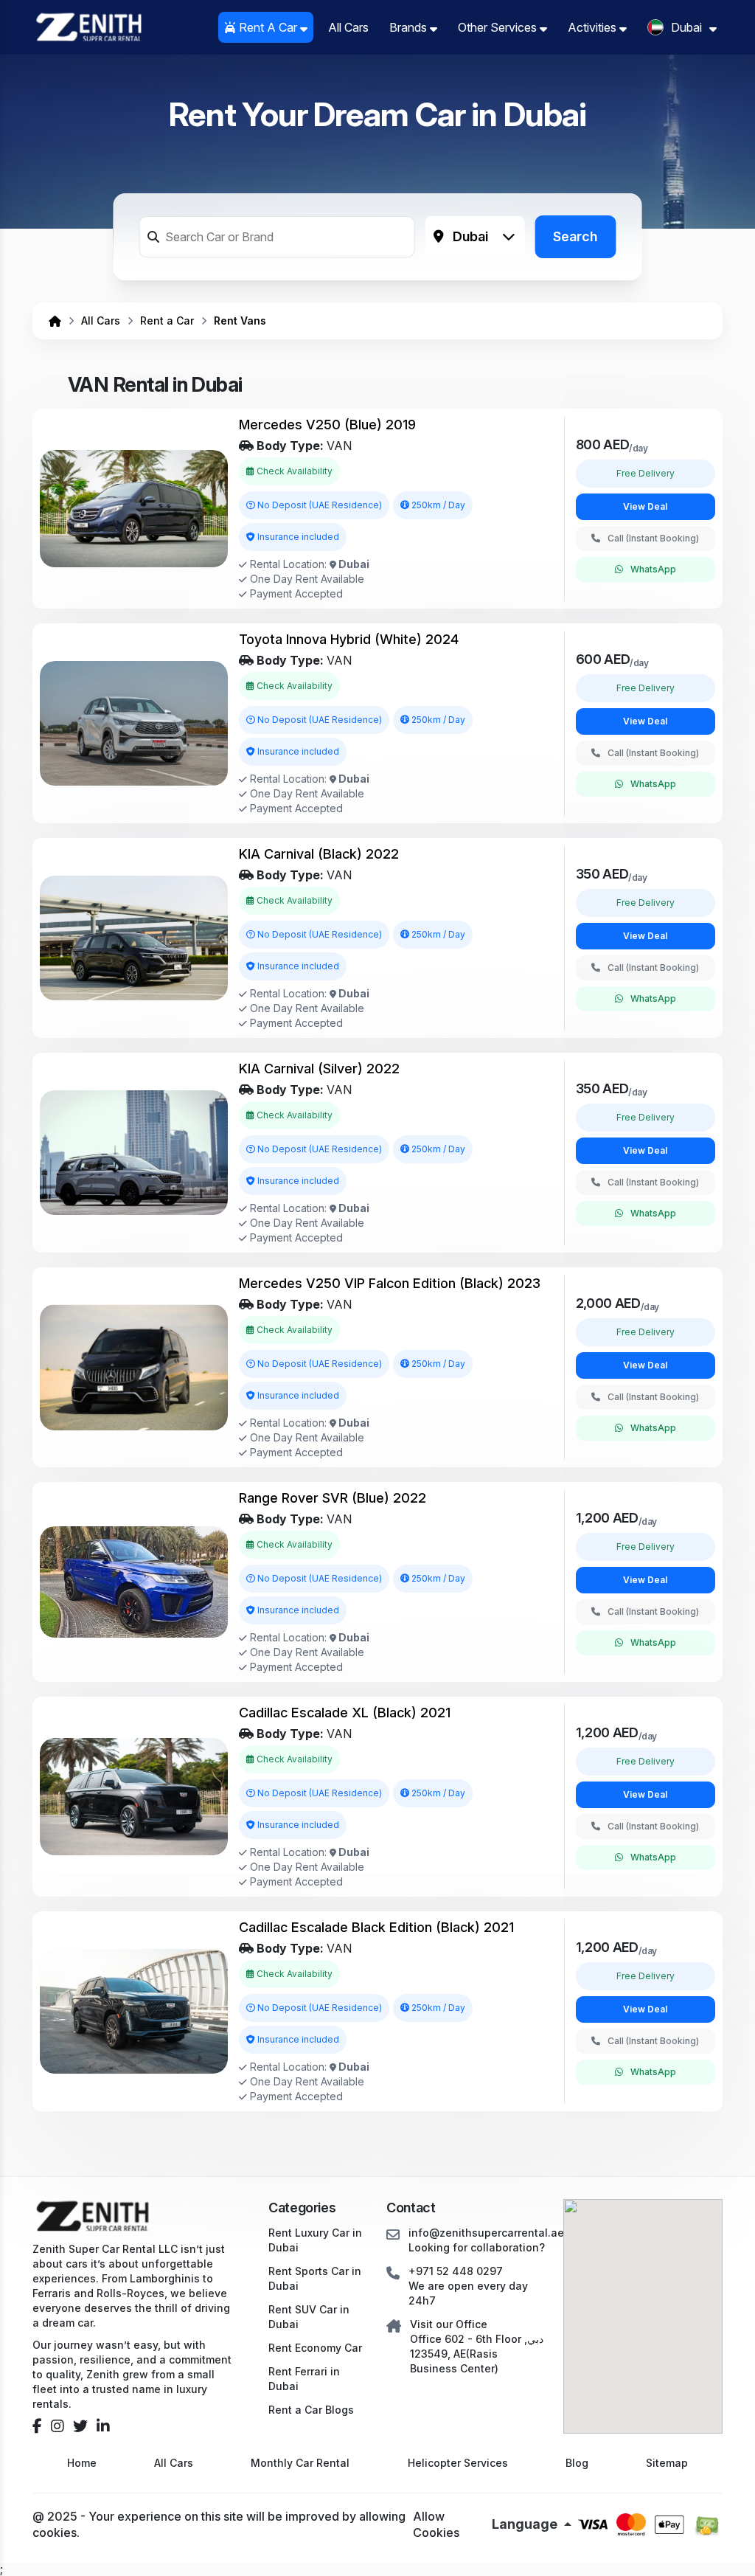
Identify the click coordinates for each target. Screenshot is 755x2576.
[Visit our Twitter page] (80, 2426)
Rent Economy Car (315, 2348)
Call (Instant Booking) (653, 538)
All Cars (348, 27)
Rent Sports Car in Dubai (315, 2278)
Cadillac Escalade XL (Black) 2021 (345, 1713)
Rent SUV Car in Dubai (309, 2317)
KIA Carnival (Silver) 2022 (319, 1069)
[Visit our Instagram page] (58, 2426)
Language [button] (526, 2524)
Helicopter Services (458, 2463)
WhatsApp (653, 569)
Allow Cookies (436, 2524)
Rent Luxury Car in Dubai (315, 2240)
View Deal (645, 506)
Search (575, 236)
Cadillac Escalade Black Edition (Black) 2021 (376, 1927)
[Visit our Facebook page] (37, 2426)
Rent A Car (268, 27)
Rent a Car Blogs (311, 2410)
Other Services (499, 27)
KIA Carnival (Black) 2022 (319, 854)
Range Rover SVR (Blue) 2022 (333, 1498)
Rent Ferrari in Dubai (304, 2379)
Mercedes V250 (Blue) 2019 (327, 425)
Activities (594, 27)
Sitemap (667, 2463)
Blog (577, 2463)
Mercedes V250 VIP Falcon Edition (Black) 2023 (390, 1283)
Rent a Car (167, 321)
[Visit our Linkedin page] (103, 2426)
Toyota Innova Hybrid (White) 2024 (349, 639)
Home (82, 2463)
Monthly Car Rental (300, 2463)
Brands (410, 27)
